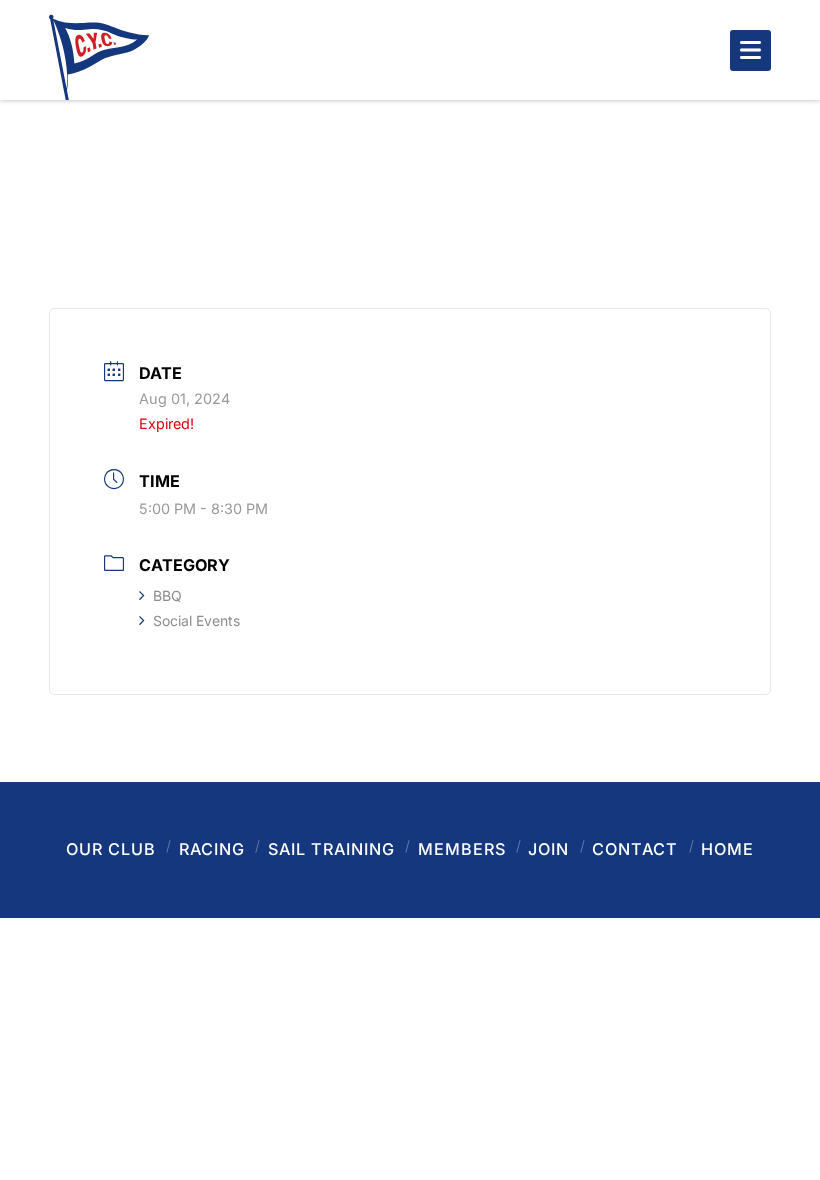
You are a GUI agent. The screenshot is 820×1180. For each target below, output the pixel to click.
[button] (750, 50)
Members (462, 849)
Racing (212, 849)
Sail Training (331, 849)
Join (548, 849)
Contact (635, 849)
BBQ (167, 595)
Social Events (196, 620)
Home (727, 849)
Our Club (111, 849)
